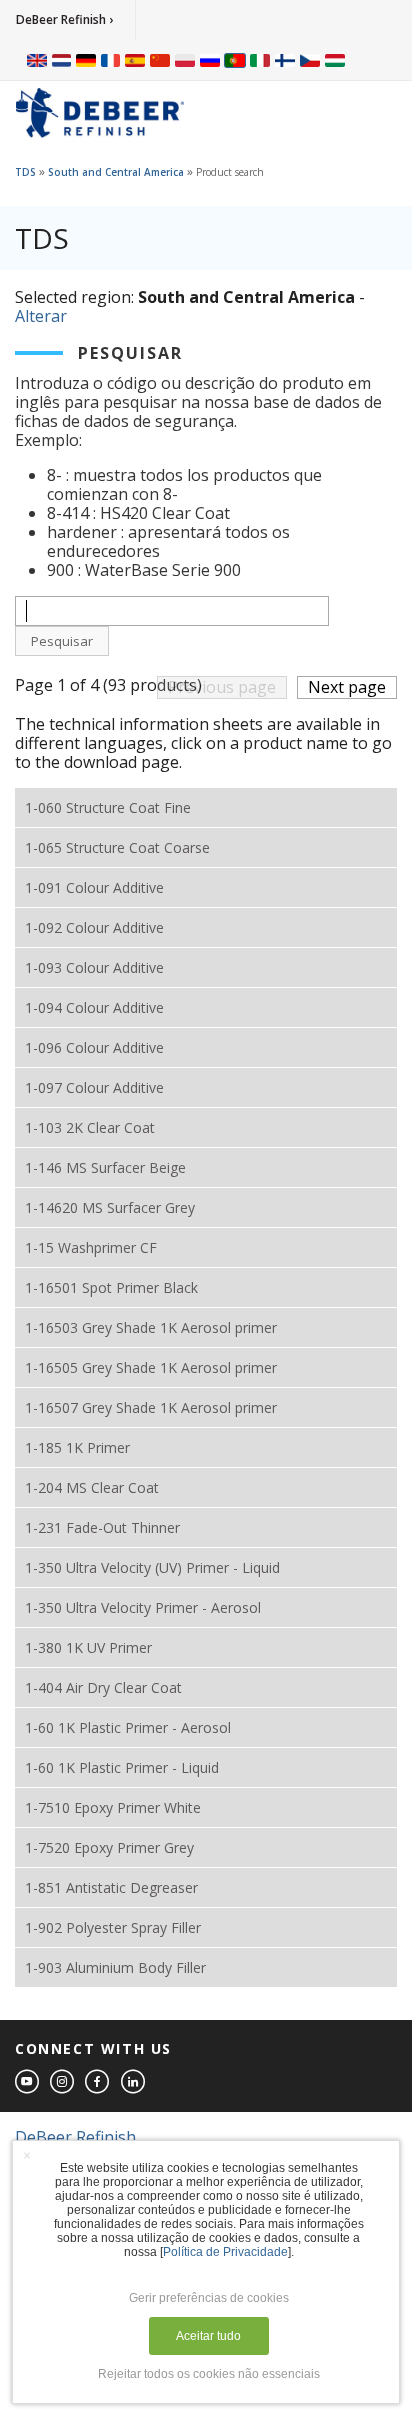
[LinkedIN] (134, 2082)
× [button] (27, 2155)
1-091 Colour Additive (94, 887)
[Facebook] (98, 2082)
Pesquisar (62, 641)
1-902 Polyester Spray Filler (113, 1927)
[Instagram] (63, 2082)
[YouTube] (28, 2082)
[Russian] (210, 60)
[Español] (135, 60)
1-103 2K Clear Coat (90, 1127)
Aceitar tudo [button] (208, 2336)
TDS (25, 172)
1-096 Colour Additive (94, 1047)
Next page (347, 687)
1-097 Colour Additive (94, 1087)
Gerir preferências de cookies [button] (209, 2298)
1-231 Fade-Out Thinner (102, 1527)
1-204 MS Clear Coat (92, 1487)
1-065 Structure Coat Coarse (117, 847)
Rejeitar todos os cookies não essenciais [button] (209, 2374)
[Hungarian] (335, 60)
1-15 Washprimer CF (91, 1247)
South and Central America (116, 172)
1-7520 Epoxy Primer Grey (109, 1847)
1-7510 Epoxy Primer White (113, 1807)
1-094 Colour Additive (94, 1007)
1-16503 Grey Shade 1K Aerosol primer (151, 1327)
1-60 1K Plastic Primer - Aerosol (128, 1727)
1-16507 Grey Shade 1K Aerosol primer (151, 1407)
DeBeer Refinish (75, 2137)
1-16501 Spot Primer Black (111, 1287)
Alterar (41, 316)
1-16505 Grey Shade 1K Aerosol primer (151, 1367)
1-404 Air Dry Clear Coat (103, 1687)
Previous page (222, 687)
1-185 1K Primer (77, 1447)
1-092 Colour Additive (94, 927)
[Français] (111, 60)
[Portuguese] (235, 60)
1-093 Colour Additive (94, 967)
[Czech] (310, 60)
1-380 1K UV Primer (88, 1647)
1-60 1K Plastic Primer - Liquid (122, 1767)
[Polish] (185, 60)
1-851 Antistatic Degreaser (111, 1887)
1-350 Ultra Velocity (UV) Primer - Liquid (152, 1567)
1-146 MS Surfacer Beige (105, 1167)
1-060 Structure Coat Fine (108, 807)
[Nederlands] (61, 60)
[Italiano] (260, 60)
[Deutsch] (86, 60)
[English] (37, 60)
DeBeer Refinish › (64, 19)
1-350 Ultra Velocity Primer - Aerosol (143, 1607)
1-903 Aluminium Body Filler (115, 1967)
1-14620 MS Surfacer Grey (110, 1207)
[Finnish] (285, 60)
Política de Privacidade (225, 2252)
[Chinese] (160, 60)
